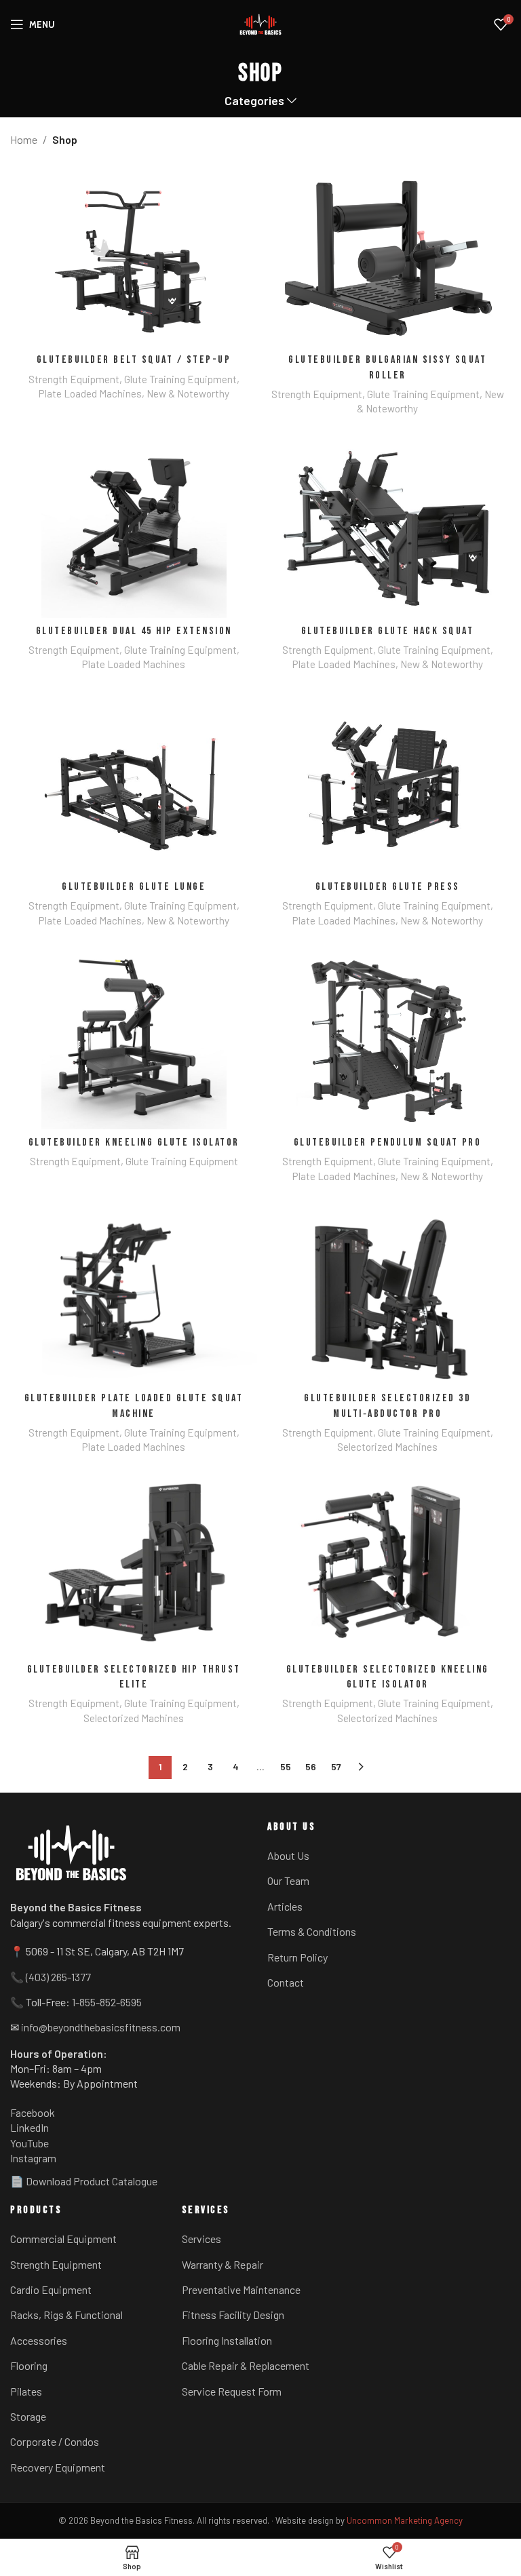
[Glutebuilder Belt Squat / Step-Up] (134, 255)
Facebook (33, 2112)
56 (311, 1767)
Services (201, 2239)
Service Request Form (232, 2391)
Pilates (26, 2391)
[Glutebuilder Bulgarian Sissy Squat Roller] (387, 255)
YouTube (30, 2143)
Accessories (39, 2340)
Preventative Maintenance (241, 2289)
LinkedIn (30, 2127)
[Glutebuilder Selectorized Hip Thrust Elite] (134, 1564)
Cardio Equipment (51, 2289)
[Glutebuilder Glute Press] (387, 781)
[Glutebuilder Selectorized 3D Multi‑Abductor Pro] (387, 1293)
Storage (28, 2416)
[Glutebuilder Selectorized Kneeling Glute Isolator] (387, 1564)
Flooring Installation (227, 2340)
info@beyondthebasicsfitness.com (101, 2027)
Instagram (33, 2158)
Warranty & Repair (223, 2264)
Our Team (288, 1880)
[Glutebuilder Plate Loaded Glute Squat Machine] (134, 1293)
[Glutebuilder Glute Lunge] (134, 781)
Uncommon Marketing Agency (405, 2520)
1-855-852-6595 (107, 2002)
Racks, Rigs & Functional (66, 2315)
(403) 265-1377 (58, 1977)
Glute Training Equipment (180, 379)
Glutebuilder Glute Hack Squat (388, 631)
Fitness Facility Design (233, 2315)
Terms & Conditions (312, 1931)
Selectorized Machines (387, 1447)
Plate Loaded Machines (90, 393)
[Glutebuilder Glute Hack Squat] (387, 525)
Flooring (29, 2365)
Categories (254, 101)
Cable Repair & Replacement (246, 2365)
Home (24, 139)
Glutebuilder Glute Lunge (134, 887)
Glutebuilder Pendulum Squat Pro (388, 1143)
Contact (286, 1982)
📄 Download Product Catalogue (84, 2181)
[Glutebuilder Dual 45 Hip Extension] (134, 525)
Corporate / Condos (55, 2441)
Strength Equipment (74, 379)
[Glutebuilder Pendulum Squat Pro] (387, 1037)
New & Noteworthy (188, 393)
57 (336, 1767)
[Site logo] (260, 24)
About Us (288, 1855)
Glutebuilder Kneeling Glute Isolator (134, 1143)
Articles (285, 1906)
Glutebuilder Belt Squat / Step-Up (134, 360)
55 (286, 1767)
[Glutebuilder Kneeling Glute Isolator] (134, 1037)
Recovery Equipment (58, 2467)
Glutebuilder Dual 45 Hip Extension (134, 631)
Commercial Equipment (63, 2239)
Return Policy (297, 1957)
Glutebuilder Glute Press (388, 887)
